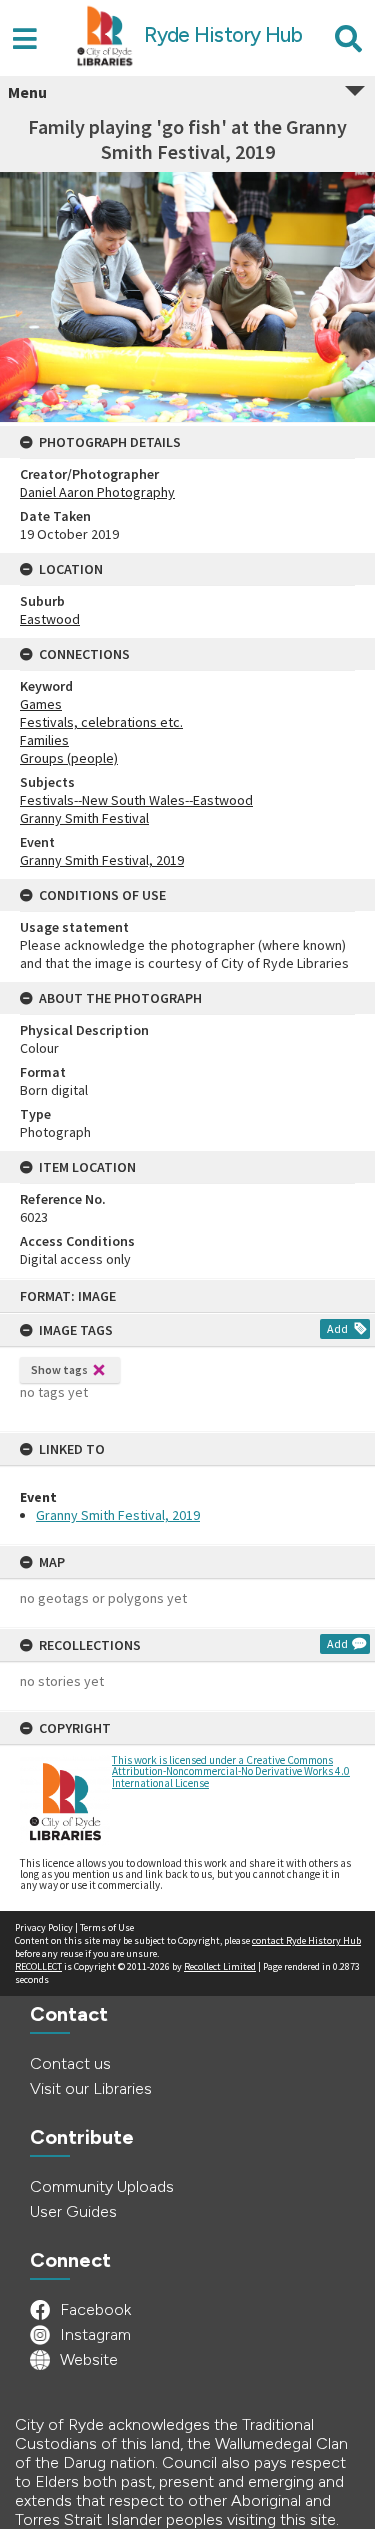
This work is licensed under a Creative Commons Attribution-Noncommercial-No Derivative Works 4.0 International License (231, 1771)
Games (41, 704)
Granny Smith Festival (84, 818)
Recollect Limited (220, 1966)
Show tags (59, 1369)
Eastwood (50, 619)
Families (44, 740)
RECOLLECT (38, 1966)
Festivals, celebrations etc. (101, 722)
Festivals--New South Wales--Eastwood (136, 800)
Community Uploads (102, 2186)
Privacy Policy (44, 1927)
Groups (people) (69, 758)
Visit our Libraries (91, 2088)
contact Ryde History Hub (306, 1940)
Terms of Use (107, 1927)
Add (337, 1328)
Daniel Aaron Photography (97, 492)
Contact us (70, 2063)
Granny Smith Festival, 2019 (118, 1515)
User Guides (73, 2211)
